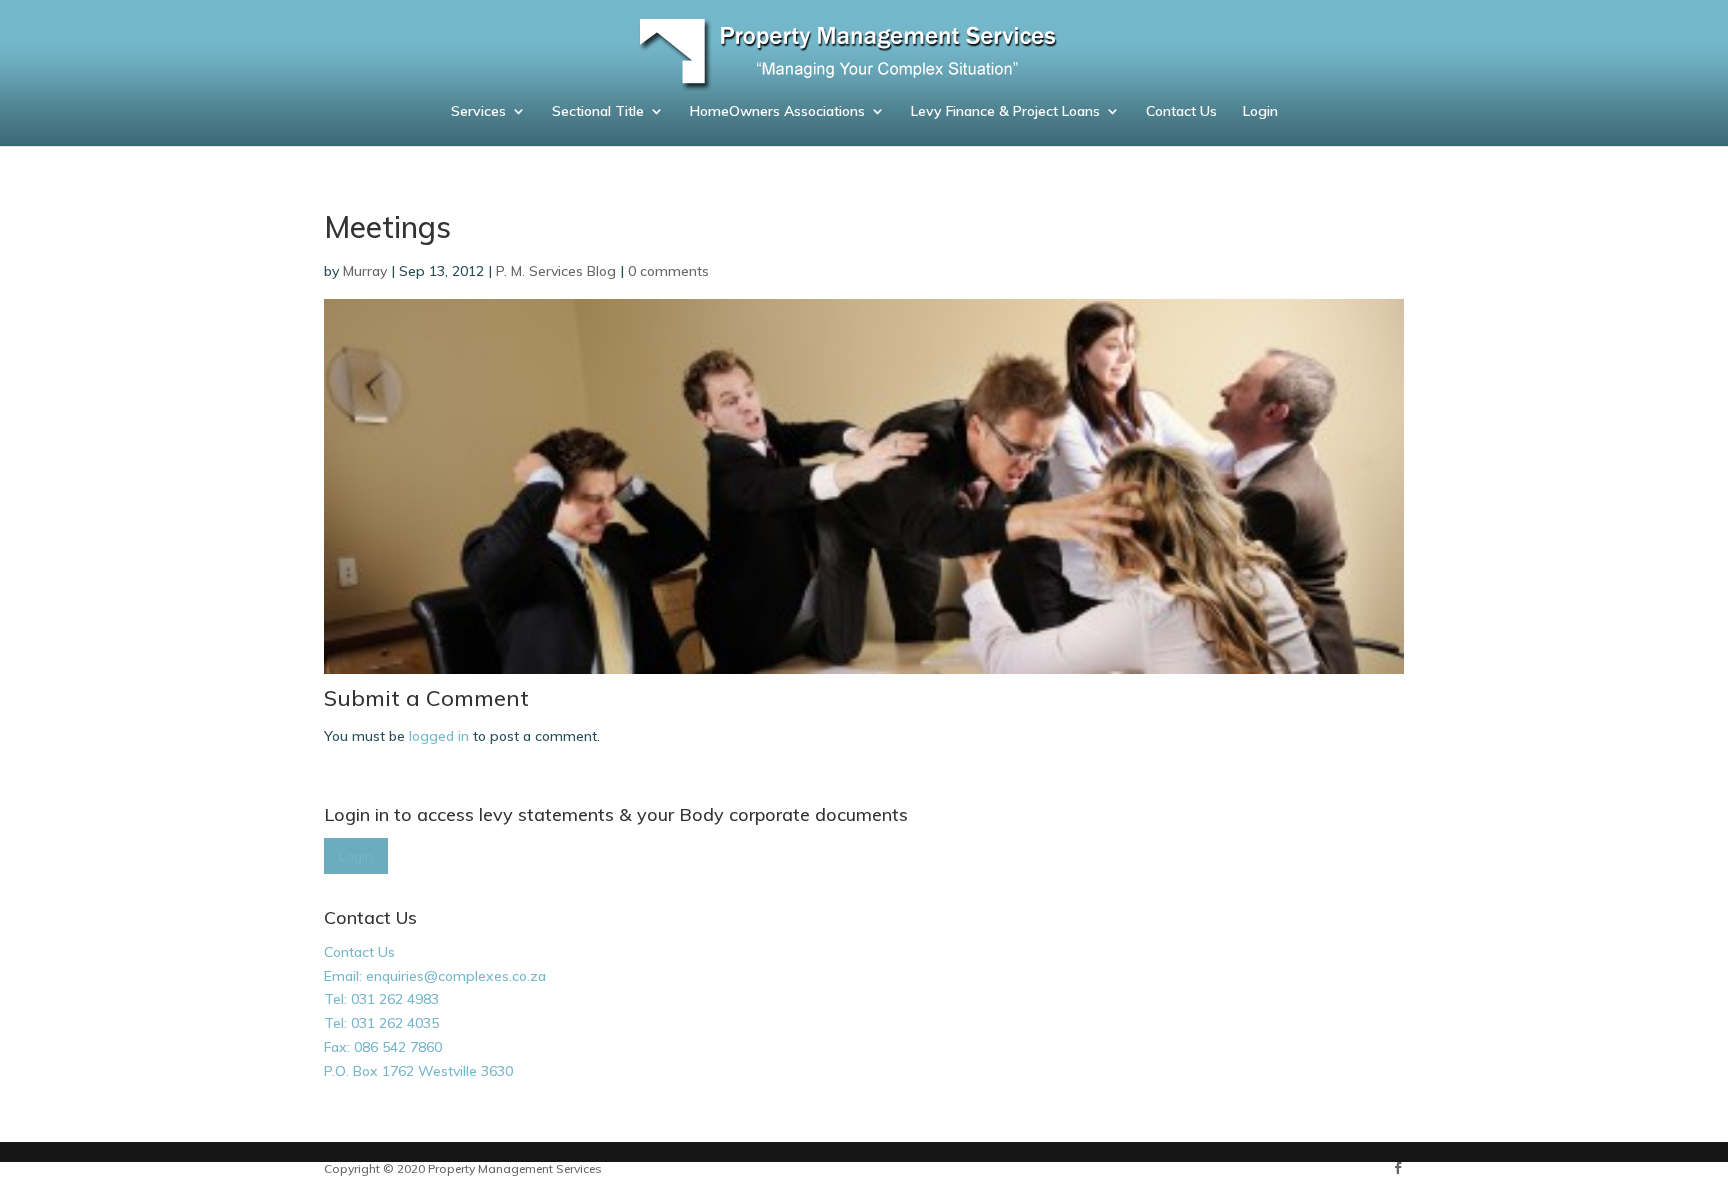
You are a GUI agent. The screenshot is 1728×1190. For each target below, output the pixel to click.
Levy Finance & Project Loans (1005, 112)
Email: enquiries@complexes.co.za (435, 976)
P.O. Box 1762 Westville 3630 (418, 1071)
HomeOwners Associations (777, 112)
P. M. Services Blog (556, 271)
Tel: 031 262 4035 (381, 1023)
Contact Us (1181, 112)
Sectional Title (598, 112)
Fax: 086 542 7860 (383, 1047)
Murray (365, 271)
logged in (439, 736)
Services (478, 112)
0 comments (668, 271)
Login (1260, 112)
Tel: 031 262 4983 (381, 999)
